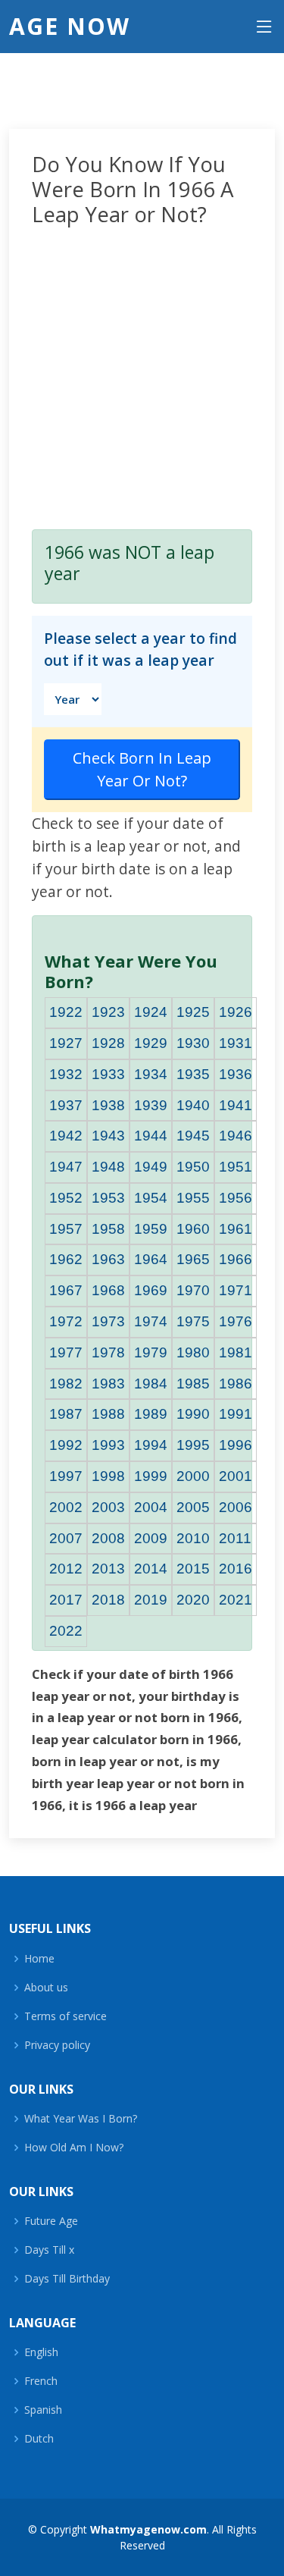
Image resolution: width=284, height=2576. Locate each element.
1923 (108, 1012)
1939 (151, 1105)
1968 (108, 1290)
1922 (66, 1012)
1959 (151, 1229)
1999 (151, 1476)
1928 (108, 1043)
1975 (193, 1321)
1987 (66, 1414)
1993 (108, 1445)
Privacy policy (57, 2045)
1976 (236, 1321)
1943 (108, 1136)
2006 (236, 1507)
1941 (236, 1105)
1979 (151, 1352)
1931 (236, 1043)
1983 (108, 1384)
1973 (108, 1321)
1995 (193, 1445)
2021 (236, 1600)
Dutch (39, 2439)
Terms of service (66, 2016)
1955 (193, 1198)
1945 (193, 1136)
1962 (66, 1259)
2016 (236, 1569)
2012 (66, 1569)
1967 (66, 1290)
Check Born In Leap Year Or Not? (142, 769)
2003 (108, 1507)
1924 (151, 1012)
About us (46, 1988)
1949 (151, 1167)
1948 (108, 1167)
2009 (151, 1538)
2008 (108, 1538)
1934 (151, 1074)
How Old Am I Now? (74, 2148)
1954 (151, 1198)
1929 (151, 1043)
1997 (66, 1476)
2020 (193, 1600)
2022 (66, 1631)
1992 (66, 1445)
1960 (193, 1229)
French (41, 2381)
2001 (236, 1476)
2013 (108, 1569)
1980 (193, 1352)
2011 (235, 1538)
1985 (193, 1384)
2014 (151, 1569)
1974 (151, 1321)
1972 (66, 1321)
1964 (151, 1259)
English (41, 2352)
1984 (151, 1384)
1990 (193, 1414)
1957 (66, 1229)
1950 (193, 1167)
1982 (66, 1384)
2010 (193, 1538)
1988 (108, 1414)
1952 (66, 1198)
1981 (236, 1352)
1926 (236, 1012)
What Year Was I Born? (81, 2119)
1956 (236, 1198)
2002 (66, 1507)
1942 (66, 1136)
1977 (66, 1352)
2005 (193, 1507)
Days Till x (49, 2250)
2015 (193, 1569)
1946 (236, 1136)
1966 (236, 1259)
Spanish (43, 2410)
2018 (108, 1600)
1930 (193, 1043)
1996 (236, 1445)
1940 (193, 1105)
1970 (193, 1290)
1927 (66, 1043)
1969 (151, 1290)
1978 (108, 1352)
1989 (151, 1414)
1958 (108, 1229)
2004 (151, 1507)
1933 (108, 1074)
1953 (108, 1198)
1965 (193, 1259)
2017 (66, 1600)
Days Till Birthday (67, 2279)
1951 (236, 1167)
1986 (236, 1384)
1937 (66, 1105)
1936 (236, 1074)
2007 (66, 1538)
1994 (151, 1445)
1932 (66, 1074)
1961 (236, 1229)
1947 (66, 1167)
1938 (108, 1105)
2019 (151, 1600)
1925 (193, 1012)
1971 (236, 1290)
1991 (236, 1414)
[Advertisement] (142, 375)
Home (39, 1959)
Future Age (51, 2221)
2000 (193, 1476)
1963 (108, 1259)
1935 (193, 1074)
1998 (108, 1476)
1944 (151, 1136)
